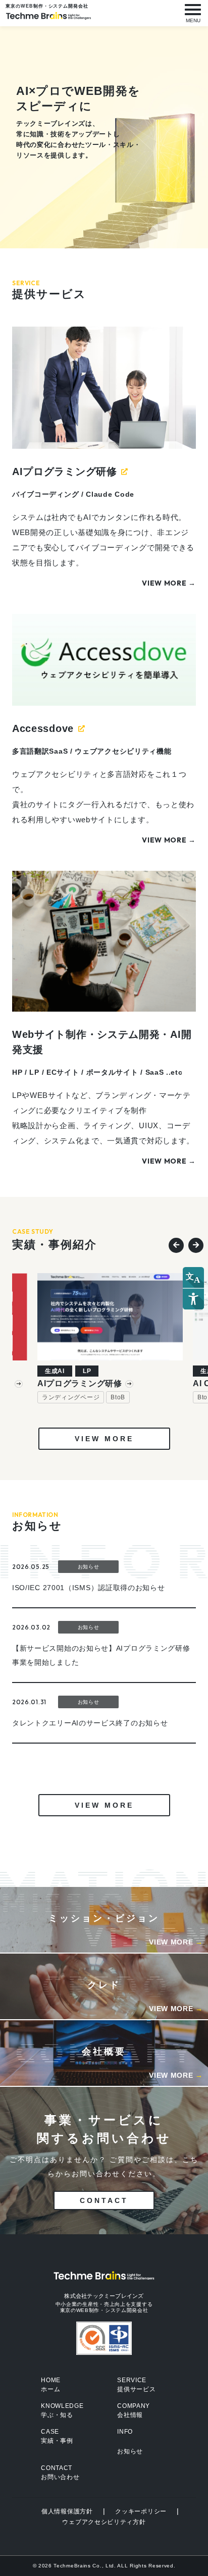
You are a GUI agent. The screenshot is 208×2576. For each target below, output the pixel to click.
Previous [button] (174, 1243)
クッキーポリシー (141, 2511)
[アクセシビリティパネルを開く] (193, 1288)
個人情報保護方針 (67, 2511)
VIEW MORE (104, 1439)
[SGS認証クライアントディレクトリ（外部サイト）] (104, 2338)
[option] (110, 1338)
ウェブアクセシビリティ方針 (104, 2522)
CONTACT (104, 2200)
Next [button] (193, 1243)
